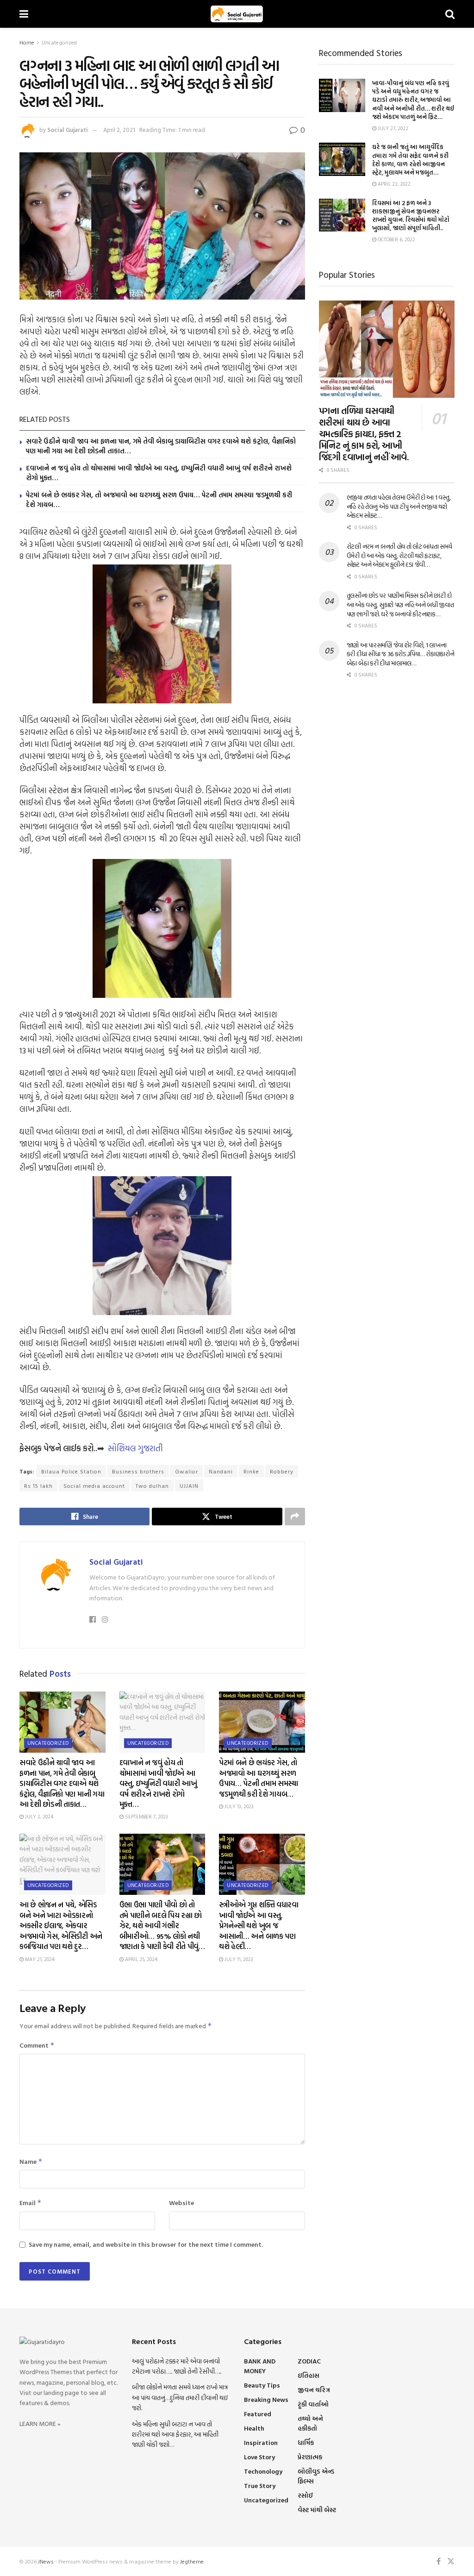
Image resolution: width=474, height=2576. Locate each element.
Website (181, 2203)
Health (254, 2428)
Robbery (282, 1471)
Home (27, 42)
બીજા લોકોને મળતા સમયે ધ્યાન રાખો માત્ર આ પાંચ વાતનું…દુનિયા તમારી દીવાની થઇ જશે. (180, 2397)
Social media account (94, 1485)
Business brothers (138, 1471)
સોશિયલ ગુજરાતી (135, 1448)
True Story (260, 2485)
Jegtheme (192, 2561)
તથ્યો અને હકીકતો (310, 2423)
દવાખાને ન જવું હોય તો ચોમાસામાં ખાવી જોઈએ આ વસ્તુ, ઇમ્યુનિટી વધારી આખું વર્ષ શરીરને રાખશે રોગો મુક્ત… (159, 473)
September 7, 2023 (146, 1817)
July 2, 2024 (38, 1817)
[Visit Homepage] (237, 14)
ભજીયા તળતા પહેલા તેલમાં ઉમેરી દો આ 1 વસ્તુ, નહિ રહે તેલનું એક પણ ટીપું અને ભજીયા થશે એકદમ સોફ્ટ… (399, 506)
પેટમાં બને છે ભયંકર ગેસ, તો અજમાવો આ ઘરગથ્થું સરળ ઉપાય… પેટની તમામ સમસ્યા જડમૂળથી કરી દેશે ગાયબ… (159, 500)
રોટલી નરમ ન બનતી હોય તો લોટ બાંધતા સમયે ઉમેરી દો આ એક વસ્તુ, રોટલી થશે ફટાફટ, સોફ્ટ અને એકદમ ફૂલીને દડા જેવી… (399, 555)
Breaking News (266, 2399)
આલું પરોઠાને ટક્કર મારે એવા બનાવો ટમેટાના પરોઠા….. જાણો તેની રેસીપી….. (177, 2366)
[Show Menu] (24, 14)
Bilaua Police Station (71, 1471)
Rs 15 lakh (38, 1485)
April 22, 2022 (393, 184)
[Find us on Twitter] (451, 2561)
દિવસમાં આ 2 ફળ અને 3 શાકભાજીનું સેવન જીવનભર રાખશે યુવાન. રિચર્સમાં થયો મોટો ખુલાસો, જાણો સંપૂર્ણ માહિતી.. (411, 216)
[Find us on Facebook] (439, 2561)
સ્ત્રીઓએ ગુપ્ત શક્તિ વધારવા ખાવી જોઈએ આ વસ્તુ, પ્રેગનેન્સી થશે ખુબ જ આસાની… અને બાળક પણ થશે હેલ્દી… (259, 1925)
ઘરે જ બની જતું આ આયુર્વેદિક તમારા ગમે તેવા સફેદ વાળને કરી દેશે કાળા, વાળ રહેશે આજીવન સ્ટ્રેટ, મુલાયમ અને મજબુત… (410, 160)
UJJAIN (189, 1485)
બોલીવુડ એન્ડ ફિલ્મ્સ (316, 2476)
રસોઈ (305, 2495)
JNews (46, 2561)
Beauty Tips (262, 2385)
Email (31, 2203)
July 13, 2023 (238, 1806)
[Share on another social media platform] (295, 1517)
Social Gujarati (68, 130)
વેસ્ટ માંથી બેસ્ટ (317, 2510)
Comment (37, 2045)
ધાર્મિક (306, 2442)
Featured (258, 2414)
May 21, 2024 (39, 1959)
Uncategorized (59, 42)
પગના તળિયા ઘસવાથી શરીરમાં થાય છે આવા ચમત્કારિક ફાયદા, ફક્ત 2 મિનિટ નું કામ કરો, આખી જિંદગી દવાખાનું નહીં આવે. (364, 433)
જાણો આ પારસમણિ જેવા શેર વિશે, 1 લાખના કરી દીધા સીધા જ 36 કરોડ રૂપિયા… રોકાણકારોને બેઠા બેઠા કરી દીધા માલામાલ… (401, 654)
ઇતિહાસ (309, 2375)
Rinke (251, 1471)
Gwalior (187, 1471)
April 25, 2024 (140, 1959)
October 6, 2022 (396, 239)
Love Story (259, 2457)
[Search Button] (450, 14)
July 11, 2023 (238, 1959)
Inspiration (261, 2442)
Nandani (221, 1471)
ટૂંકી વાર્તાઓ (313, 2404)
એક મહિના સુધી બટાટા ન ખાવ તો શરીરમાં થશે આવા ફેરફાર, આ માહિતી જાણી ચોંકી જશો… (175, 2434)
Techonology (263, 2471)
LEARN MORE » (40, 2423)
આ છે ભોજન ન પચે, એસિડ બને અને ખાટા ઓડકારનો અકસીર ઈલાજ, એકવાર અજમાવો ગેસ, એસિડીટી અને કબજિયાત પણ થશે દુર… (61, 1925)
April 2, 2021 (119, 130)
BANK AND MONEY (260, 2366)
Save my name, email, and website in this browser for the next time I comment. (146, 2244)
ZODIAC (309, 2361)
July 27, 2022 (392, 128)
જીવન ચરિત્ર (314, 2390)
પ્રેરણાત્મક (310, 2457)
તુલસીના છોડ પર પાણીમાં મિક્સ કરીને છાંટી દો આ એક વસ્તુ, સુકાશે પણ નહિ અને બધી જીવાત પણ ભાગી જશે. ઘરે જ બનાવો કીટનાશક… (400, 604)
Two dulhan (152, 1485)
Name (31, 2161)
